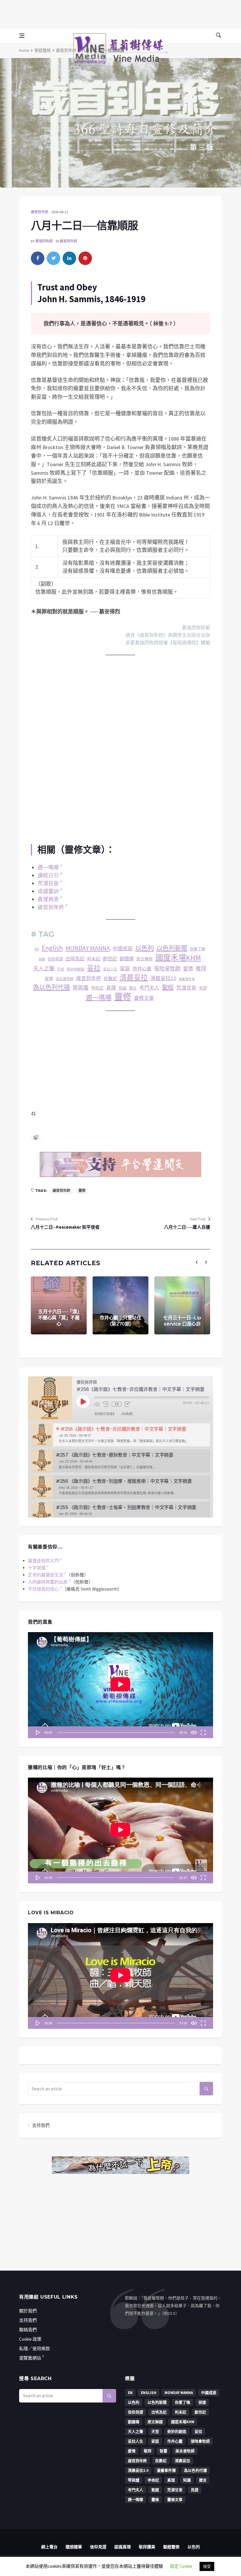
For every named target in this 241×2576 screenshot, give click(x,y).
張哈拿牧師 (167, 968)
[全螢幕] (203, 1732)
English (52, 948)
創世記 (110, 959)
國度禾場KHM (178, 958)
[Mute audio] (97, 1404)
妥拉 (94, 968)
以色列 (144, 948)
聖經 (168, 987)
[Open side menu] (22, 36)
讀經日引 (48, 875)
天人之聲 (44, 968)
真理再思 (48, 899)
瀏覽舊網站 (30, 2358)
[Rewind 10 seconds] (106, 1404)
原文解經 (145, 959)
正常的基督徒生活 (46, 1575)
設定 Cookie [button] (181, 2566)
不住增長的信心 (43, 1589)
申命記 (97, 988)
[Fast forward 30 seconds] (127, 1404)
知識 (123, 988)
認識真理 (123, 2547)
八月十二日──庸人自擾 (187, 1227)
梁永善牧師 (65, 979)
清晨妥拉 (134, 978)
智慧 (49, 979)
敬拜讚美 (147, 2547)
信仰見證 (55, 959)
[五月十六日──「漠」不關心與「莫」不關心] (59, 1305)
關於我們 (28, 2311)
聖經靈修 (43, 50)
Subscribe (105, 1414)
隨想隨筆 (74, 2547)
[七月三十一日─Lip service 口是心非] (182, 1305)
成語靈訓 (48, 891)
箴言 (133, 988)
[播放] (38, 1732)
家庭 (125, 969)
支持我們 (41, 2125)
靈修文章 (144, 998)
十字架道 (37, 1568)
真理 (111, 988)
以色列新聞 (172, 948)
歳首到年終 (89, 978)
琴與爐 (81, 988)
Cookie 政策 (30, 2339)
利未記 (94, 959)
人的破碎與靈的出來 (48, 1582)
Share (127, 1414)
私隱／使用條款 (35, 2348)
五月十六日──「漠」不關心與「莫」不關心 (59, 1318)
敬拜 (201, 968)
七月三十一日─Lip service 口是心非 (182, 1321)
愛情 (188, 969)
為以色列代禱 (51, 987)
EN (37, 949)
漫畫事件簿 (187, 979)
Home (24, 50)
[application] (120, 1685)
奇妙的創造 (76, 969)
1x (117, 1404)
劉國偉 (127, 959)
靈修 (123, 997)
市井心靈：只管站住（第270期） (120, 1321)
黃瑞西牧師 (44, 241)
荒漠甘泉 (48, 883)
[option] (120, 1435)
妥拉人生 (110, 969)
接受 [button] (207, 2566)
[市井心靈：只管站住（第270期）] (120, 1305)
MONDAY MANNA (88, 948)
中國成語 (123, 949)
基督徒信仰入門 (43, 1561)
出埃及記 (75, 959)
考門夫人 (149, 988)
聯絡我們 (28, 2330)
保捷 (42, 959)
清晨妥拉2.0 (163, 978)
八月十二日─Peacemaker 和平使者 (65, 1227)
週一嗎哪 (48, 867)
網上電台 (49, 2547)
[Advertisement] (120, 13)
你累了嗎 (198, 949)
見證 (203, 988)
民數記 (110, 978)
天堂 (61, 969)
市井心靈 (142, 969)
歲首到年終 (66, 50)
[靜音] (194, 1732)
